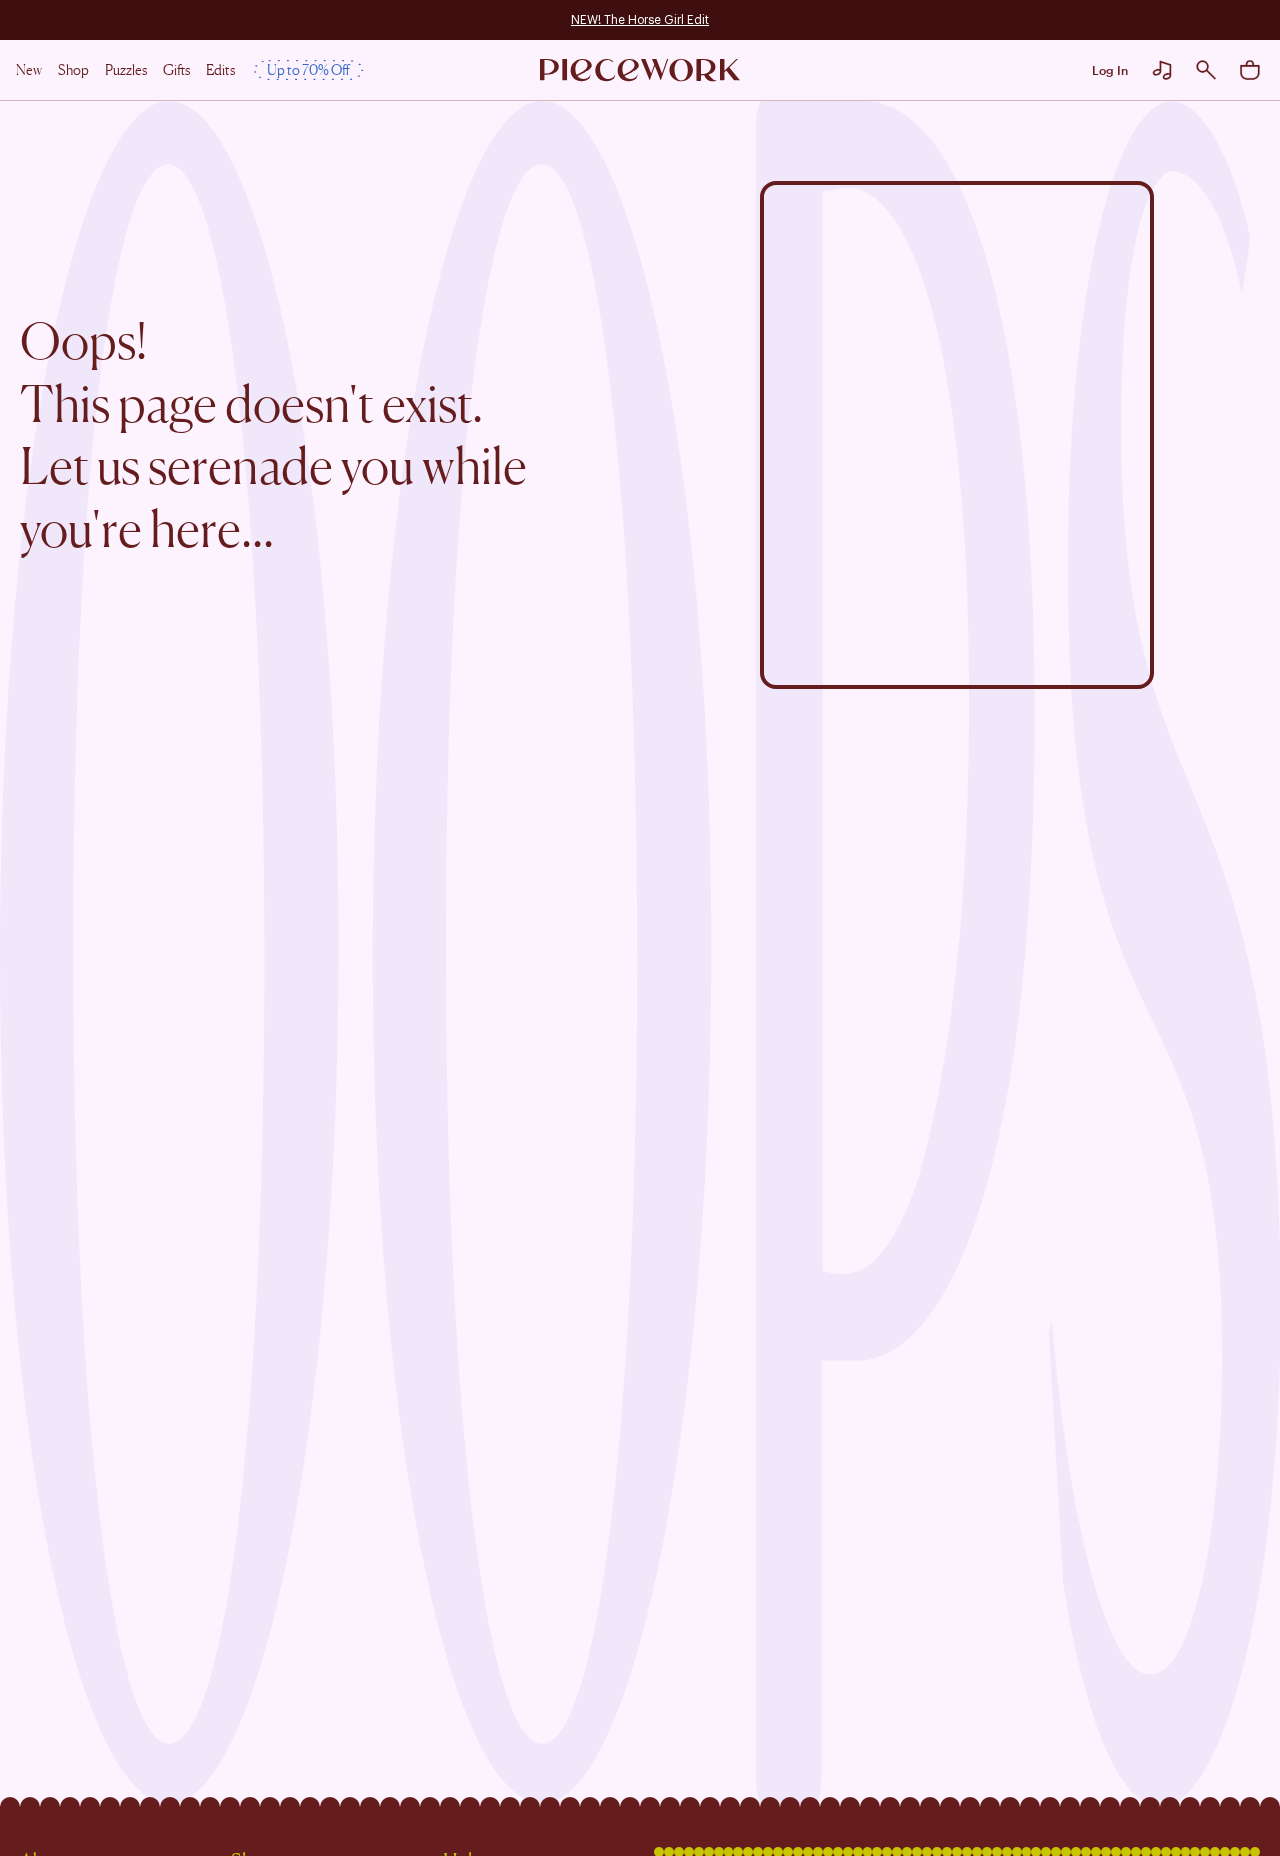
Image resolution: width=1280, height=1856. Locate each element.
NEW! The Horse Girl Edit (640, 20)
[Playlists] (1162, 70)
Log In (1110, 70)
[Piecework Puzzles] (640, 70)
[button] (1206, 70)
